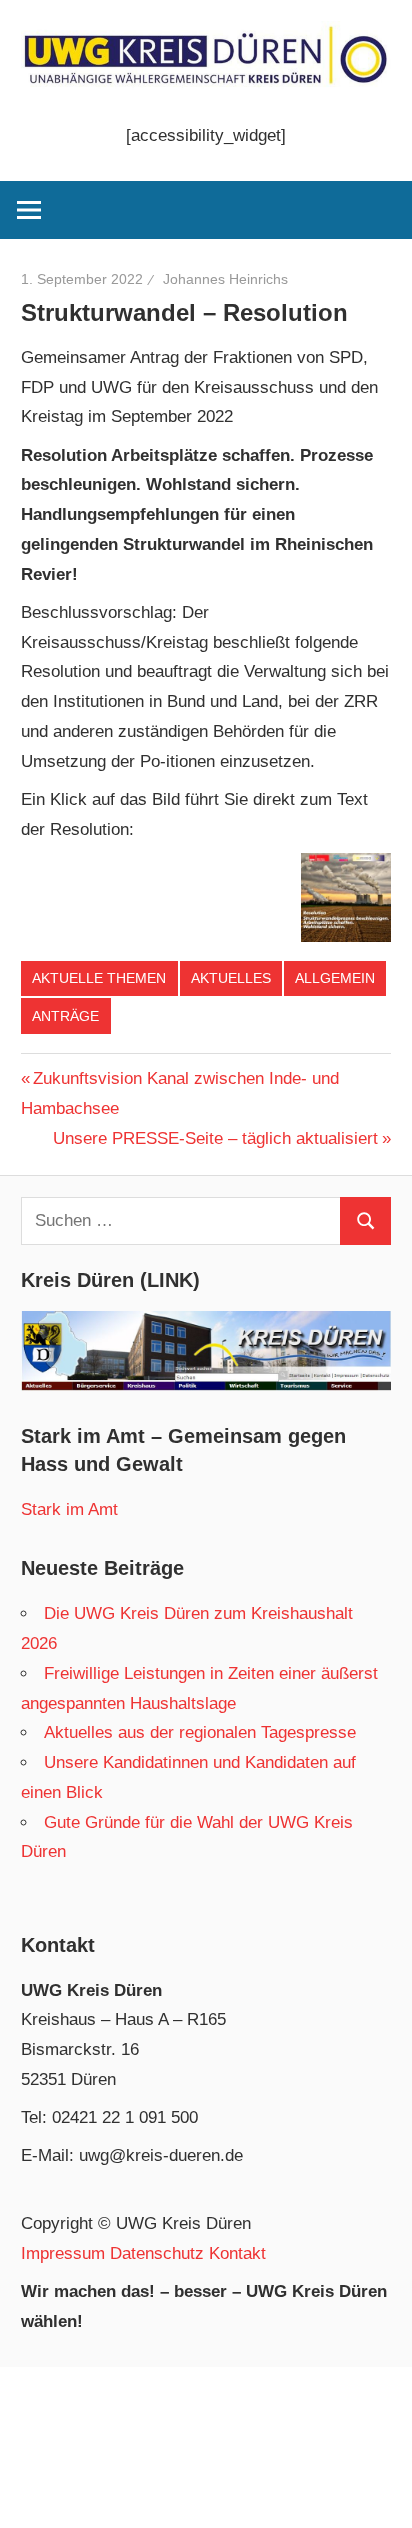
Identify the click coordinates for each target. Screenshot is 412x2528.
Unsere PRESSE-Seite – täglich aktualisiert (215, 1138)
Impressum (63, 2253)
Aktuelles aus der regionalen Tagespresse (200, 1732)
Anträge (65, 1016)
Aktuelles (231, 978)
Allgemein (335, 978)
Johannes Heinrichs (225, 279)
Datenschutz (157, 2253)
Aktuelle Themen (99, 978)
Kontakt (237, 2253)
